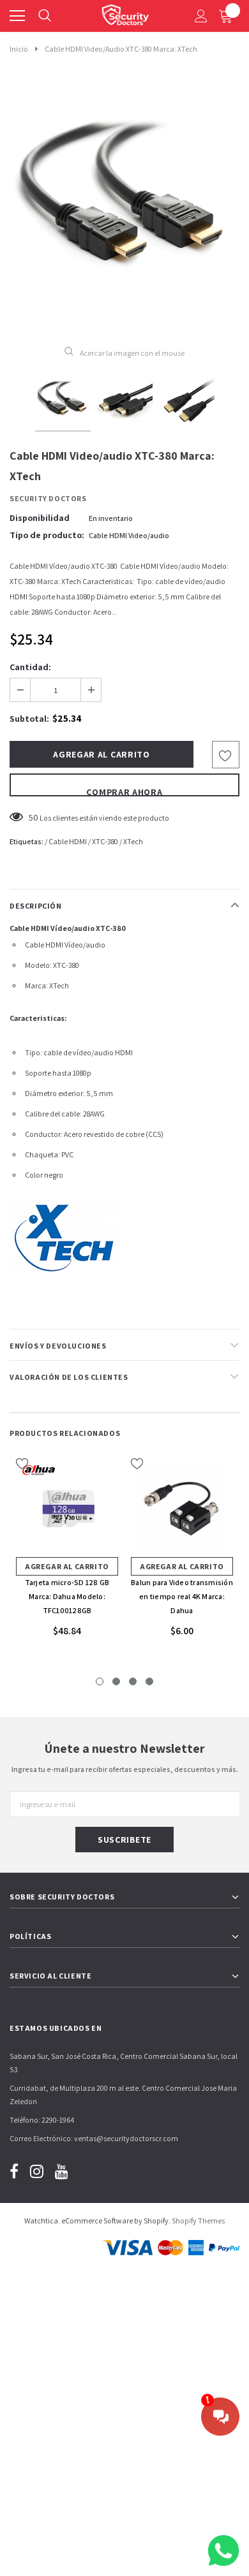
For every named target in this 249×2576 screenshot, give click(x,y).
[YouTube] (62, 2171)
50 (34, 817)
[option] (124, 207)
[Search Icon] (45, 16)
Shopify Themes (198, 2221)
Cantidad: (30, 667)
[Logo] (125, 13)
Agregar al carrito (67, 1566)
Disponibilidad (40, 518)
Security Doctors (48, 498)
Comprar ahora (124, 791)
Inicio (19, 49)
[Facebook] (14, 2171)
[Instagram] (37, 2171)
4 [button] (149, 1681)
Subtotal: (29, 719)
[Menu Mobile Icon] (17, 16)
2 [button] (116, 1681)
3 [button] (133, 1681)
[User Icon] (201, 16)
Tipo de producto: (47, 535)
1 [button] (100, 1681)
